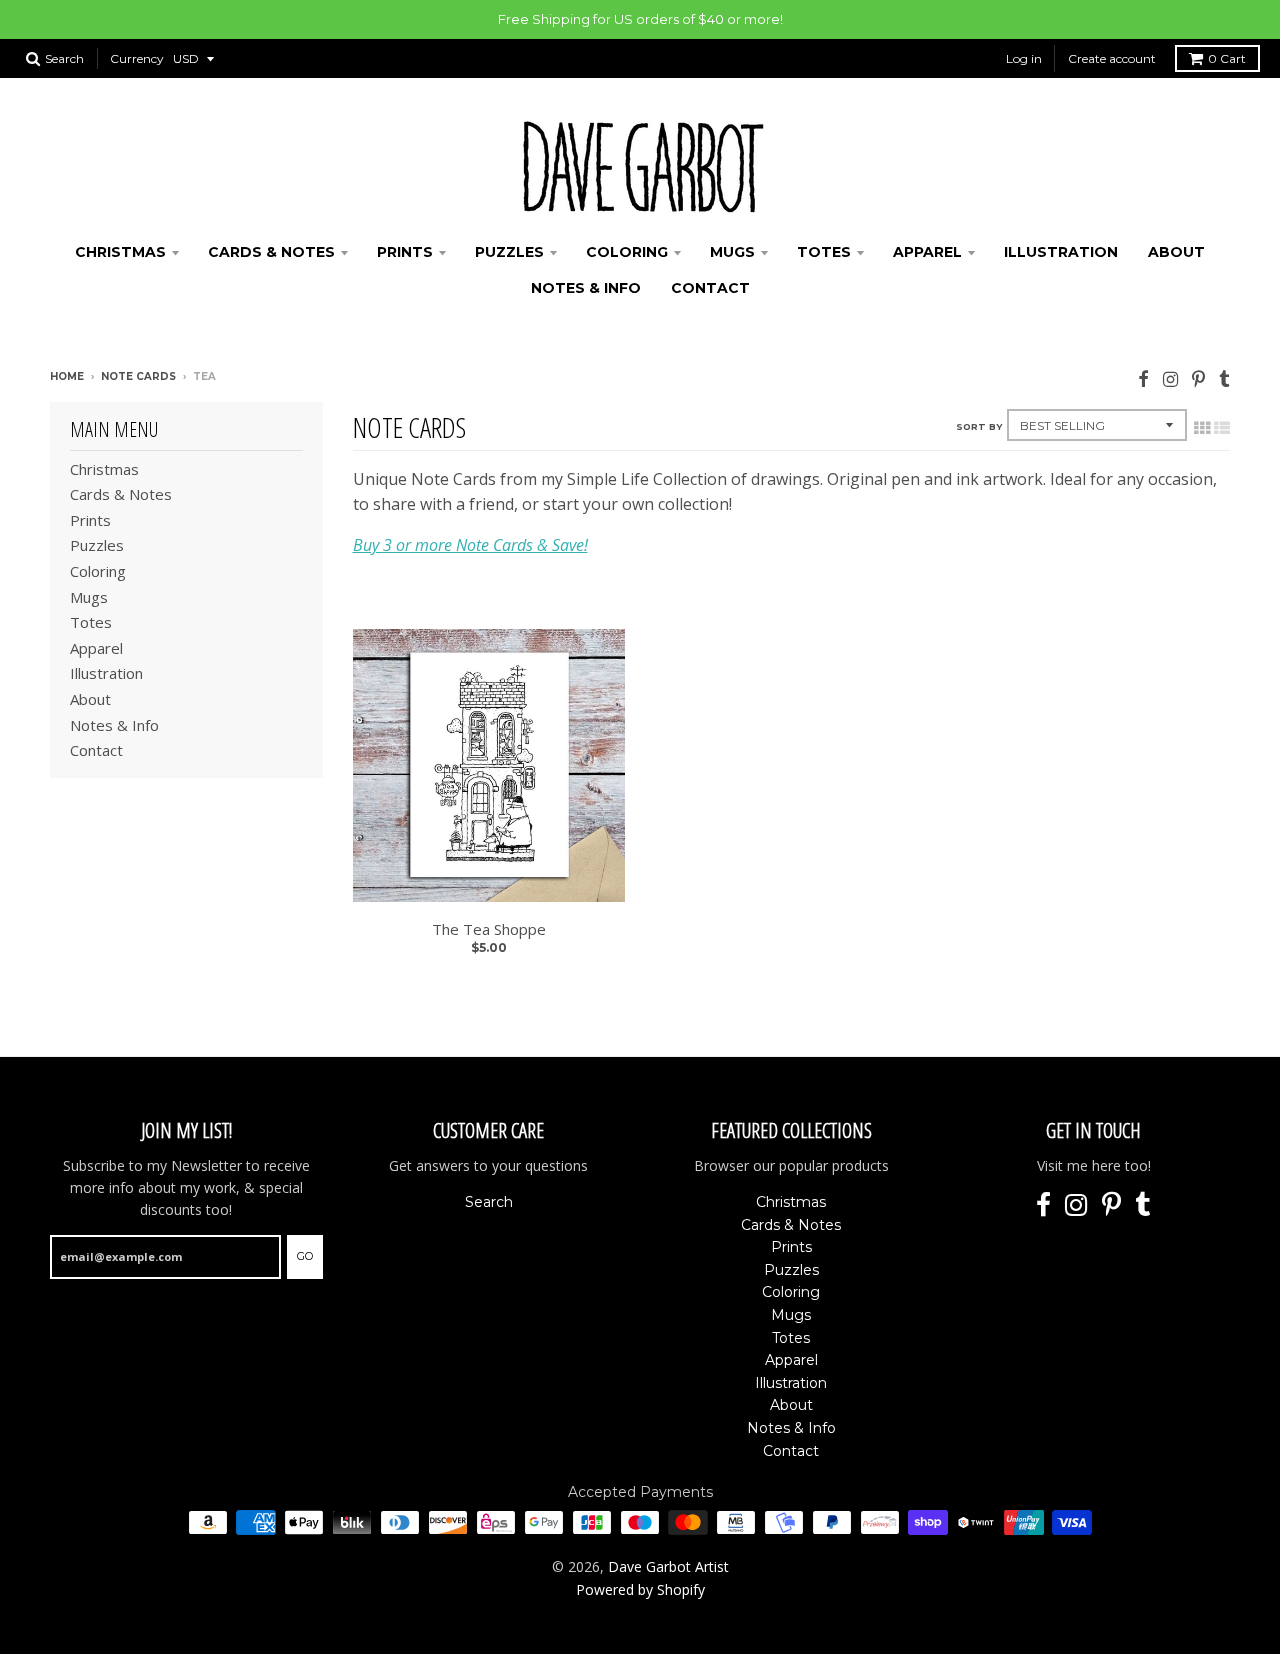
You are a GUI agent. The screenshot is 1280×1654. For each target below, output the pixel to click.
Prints (405, 252)
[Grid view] (1202, 428)
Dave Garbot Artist (668, 1566)
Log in (1024, 58)
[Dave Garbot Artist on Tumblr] (1224, 378)
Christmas (120, 252)
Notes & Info (586, 288)
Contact (710, 288)
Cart (1227, 58)
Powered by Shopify (640, 1589)
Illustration (1061, 252)
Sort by (979, 426)
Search (489, 1202)
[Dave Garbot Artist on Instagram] (1170, 378)
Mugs (732, 252)
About (1176, 252)
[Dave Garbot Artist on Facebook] (1143, 378)
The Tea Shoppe (489, 929)
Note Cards (138, 376)
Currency (137, 58)
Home (67, 376)
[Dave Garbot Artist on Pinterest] (1198, 378)
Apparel (927, 252)
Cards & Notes (271, 252)
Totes (824, 252)
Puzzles (509, 252)
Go (305, 1256)
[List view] (1222, 428)
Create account (1112, 58)
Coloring (627, 252)
